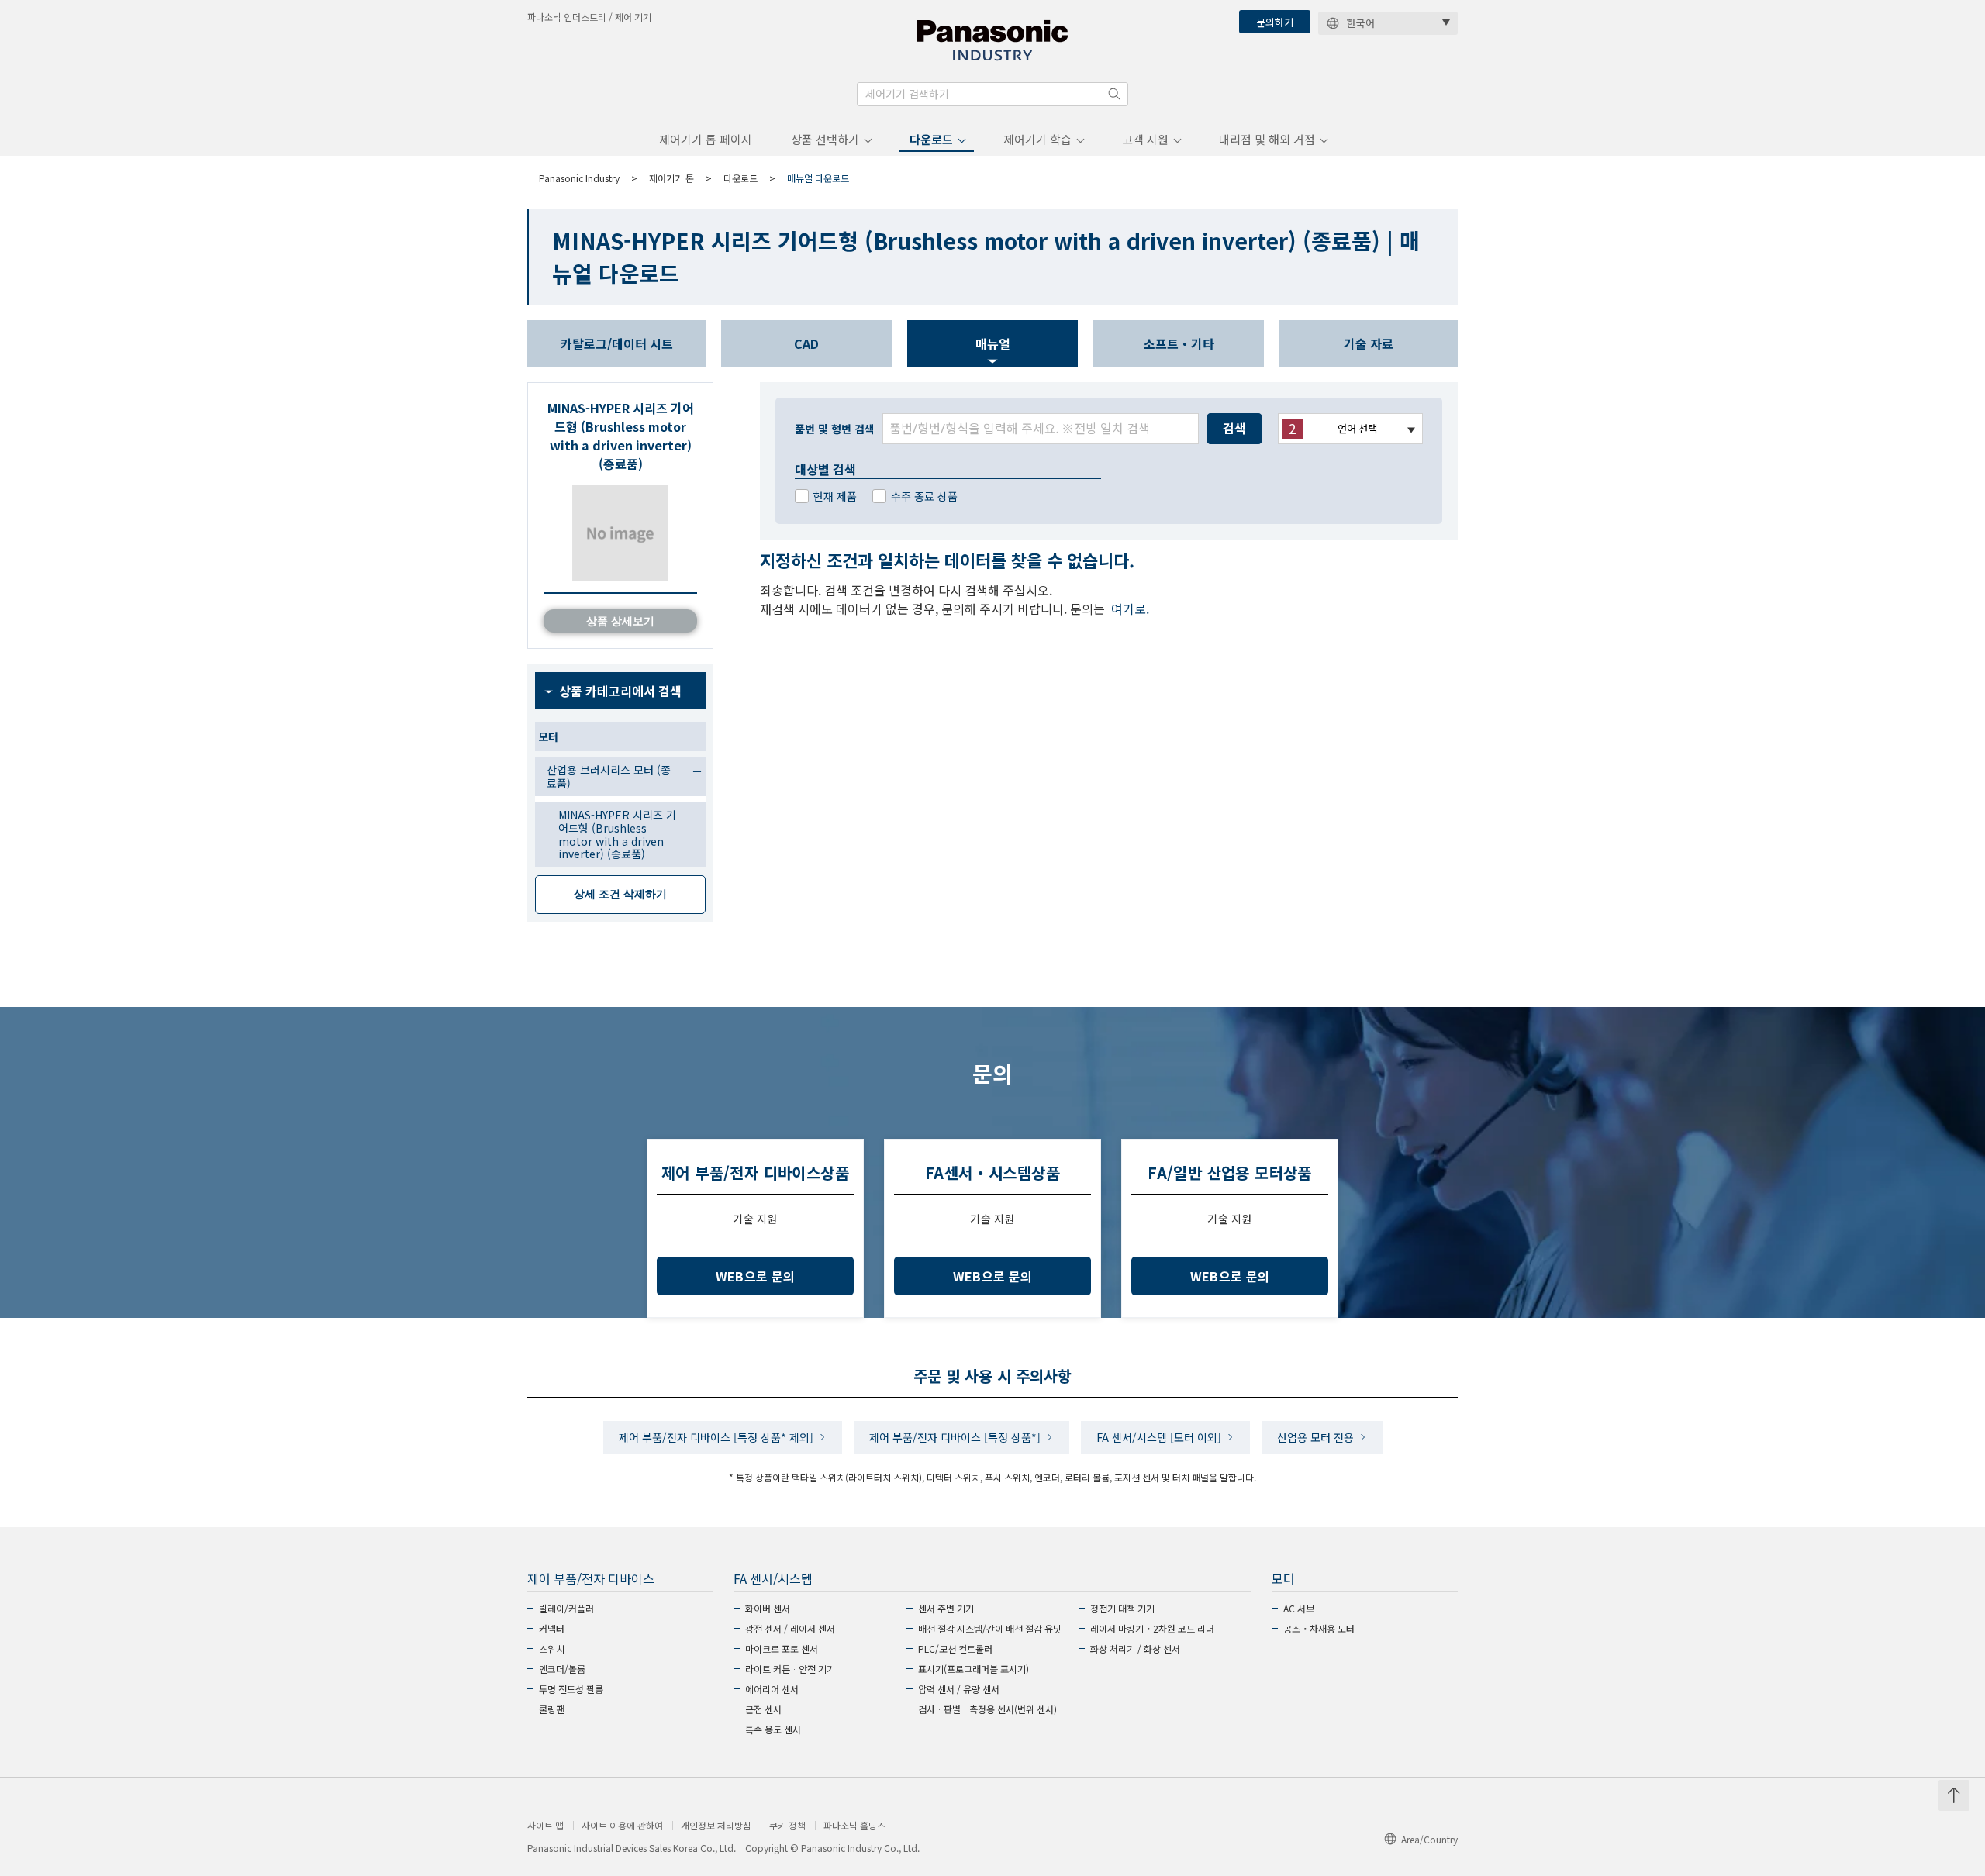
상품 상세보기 (620, 621)
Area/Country (1429, 1839)
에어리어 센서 (772, 1689)
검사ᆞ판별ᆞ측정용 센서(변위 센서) (987, 1709)
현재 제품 (835, 496)
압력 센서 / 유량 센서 (959, 1689)
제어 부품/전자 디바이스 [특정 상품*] (955, 1437)
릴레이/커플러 (566, 1608)
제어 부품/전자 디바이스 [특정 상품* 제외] (716, 1437)
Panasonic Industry (579, 178)
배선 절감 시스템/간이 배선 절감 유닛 (990, 1628)
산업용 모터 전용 (1315, 1437)
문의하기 (1275, 22)
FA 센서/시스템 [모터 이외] (1159, 1437)
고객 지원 (1145, 139)
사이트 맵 (545, 1826)
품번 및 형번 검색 (835, 429)
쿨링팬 (552, 1709)
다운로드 (931, 139)
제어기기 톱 (671, 178)
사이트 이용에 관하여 (622, 1826)
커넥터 (552, 1628)
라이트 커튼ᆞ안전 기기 (790, 1669)
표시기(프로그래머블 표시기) (974, 1669)
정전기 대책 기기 (1122, 1608)
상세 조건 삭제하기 (620, 894)
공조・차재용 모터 (1319, 1628)
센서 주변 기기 (946, 1608)
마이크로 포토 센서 (782, 1648)
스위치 (552, 1648)
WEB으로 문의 (756, 1276)
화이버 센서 (768, 1608)
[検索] (1114, 94)
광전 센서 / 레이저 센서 (790, 1628)
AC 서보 (1299, 1608)
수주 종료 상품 (924, 496)
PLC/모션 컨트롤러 (955, 1648)
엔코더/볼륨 (562, 1669)
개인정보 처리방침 (716, 1826)
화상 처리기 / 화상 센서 (1135, 1648)
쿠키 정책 (787, 1826)
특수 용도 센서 (773, 1729)
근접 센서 (763, 1709)
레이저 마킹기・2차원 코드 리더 (1152, 1628)
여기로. (1130, 609)
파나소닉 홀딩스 (854, 1826)
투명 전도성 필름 (571, 1689)
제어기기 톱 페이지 (706, 139)
